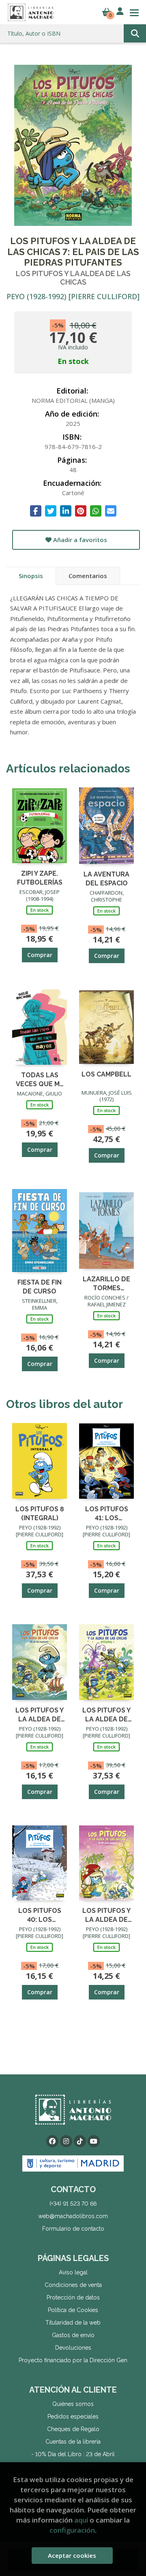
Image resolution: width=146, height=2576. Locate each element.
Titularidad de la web (73, 2323)
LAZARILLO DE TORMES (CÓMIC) (106, 1283)
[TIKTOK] (80, 2141)
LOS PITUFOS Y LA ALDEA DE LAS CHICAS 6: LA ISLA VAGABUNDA (40, 1714)
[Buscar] (135, 33)
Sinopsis (31, 576)
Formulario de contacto (73, 2229)
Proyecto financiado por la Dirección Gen (73, 2360)
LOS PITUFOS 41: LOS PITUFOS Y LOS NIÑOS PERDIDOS (107, 1513)
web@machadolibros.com (73, 2216)
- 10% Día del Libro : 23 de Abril (73, 2454)
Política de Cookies (73, 2310)
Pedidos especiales (73, 2416)
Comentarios (88, 576)
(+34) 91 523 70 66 (73, 2204)
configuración (72, 2530)
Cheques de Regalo (73, 2429)
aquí (81, 2520)
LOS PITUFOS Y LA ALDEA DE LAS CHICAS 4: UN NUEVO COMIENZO (106, 1915)
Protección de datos (73, 2297)
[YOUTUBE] (94, 2141)
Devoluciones (73, 2348)
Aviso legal (73, 2272)
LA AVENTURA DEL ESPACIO (106, 878)
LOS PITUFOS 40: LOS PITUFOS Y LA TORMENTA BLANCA (40, 1915)
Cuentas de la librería (73, 2442)
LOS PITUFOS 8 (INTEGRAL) (40, 1513)
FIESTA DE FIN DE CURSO (40, 1286)
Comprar (40, 955)
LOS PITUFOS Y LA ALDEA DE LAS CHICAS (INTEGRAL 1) (106, 1714)
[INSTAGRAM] (66, 2141)
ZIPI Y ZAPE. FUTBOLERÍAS (40, 877)
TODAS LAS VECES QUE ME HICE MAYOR (40, 1079)
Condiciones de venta (73, 2285)
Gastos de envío (73, 2335)
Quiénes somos (73, 2404)
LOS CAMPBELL (106, 1074)
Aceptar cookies (72, 2555)
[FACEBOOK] (52, 2141)
